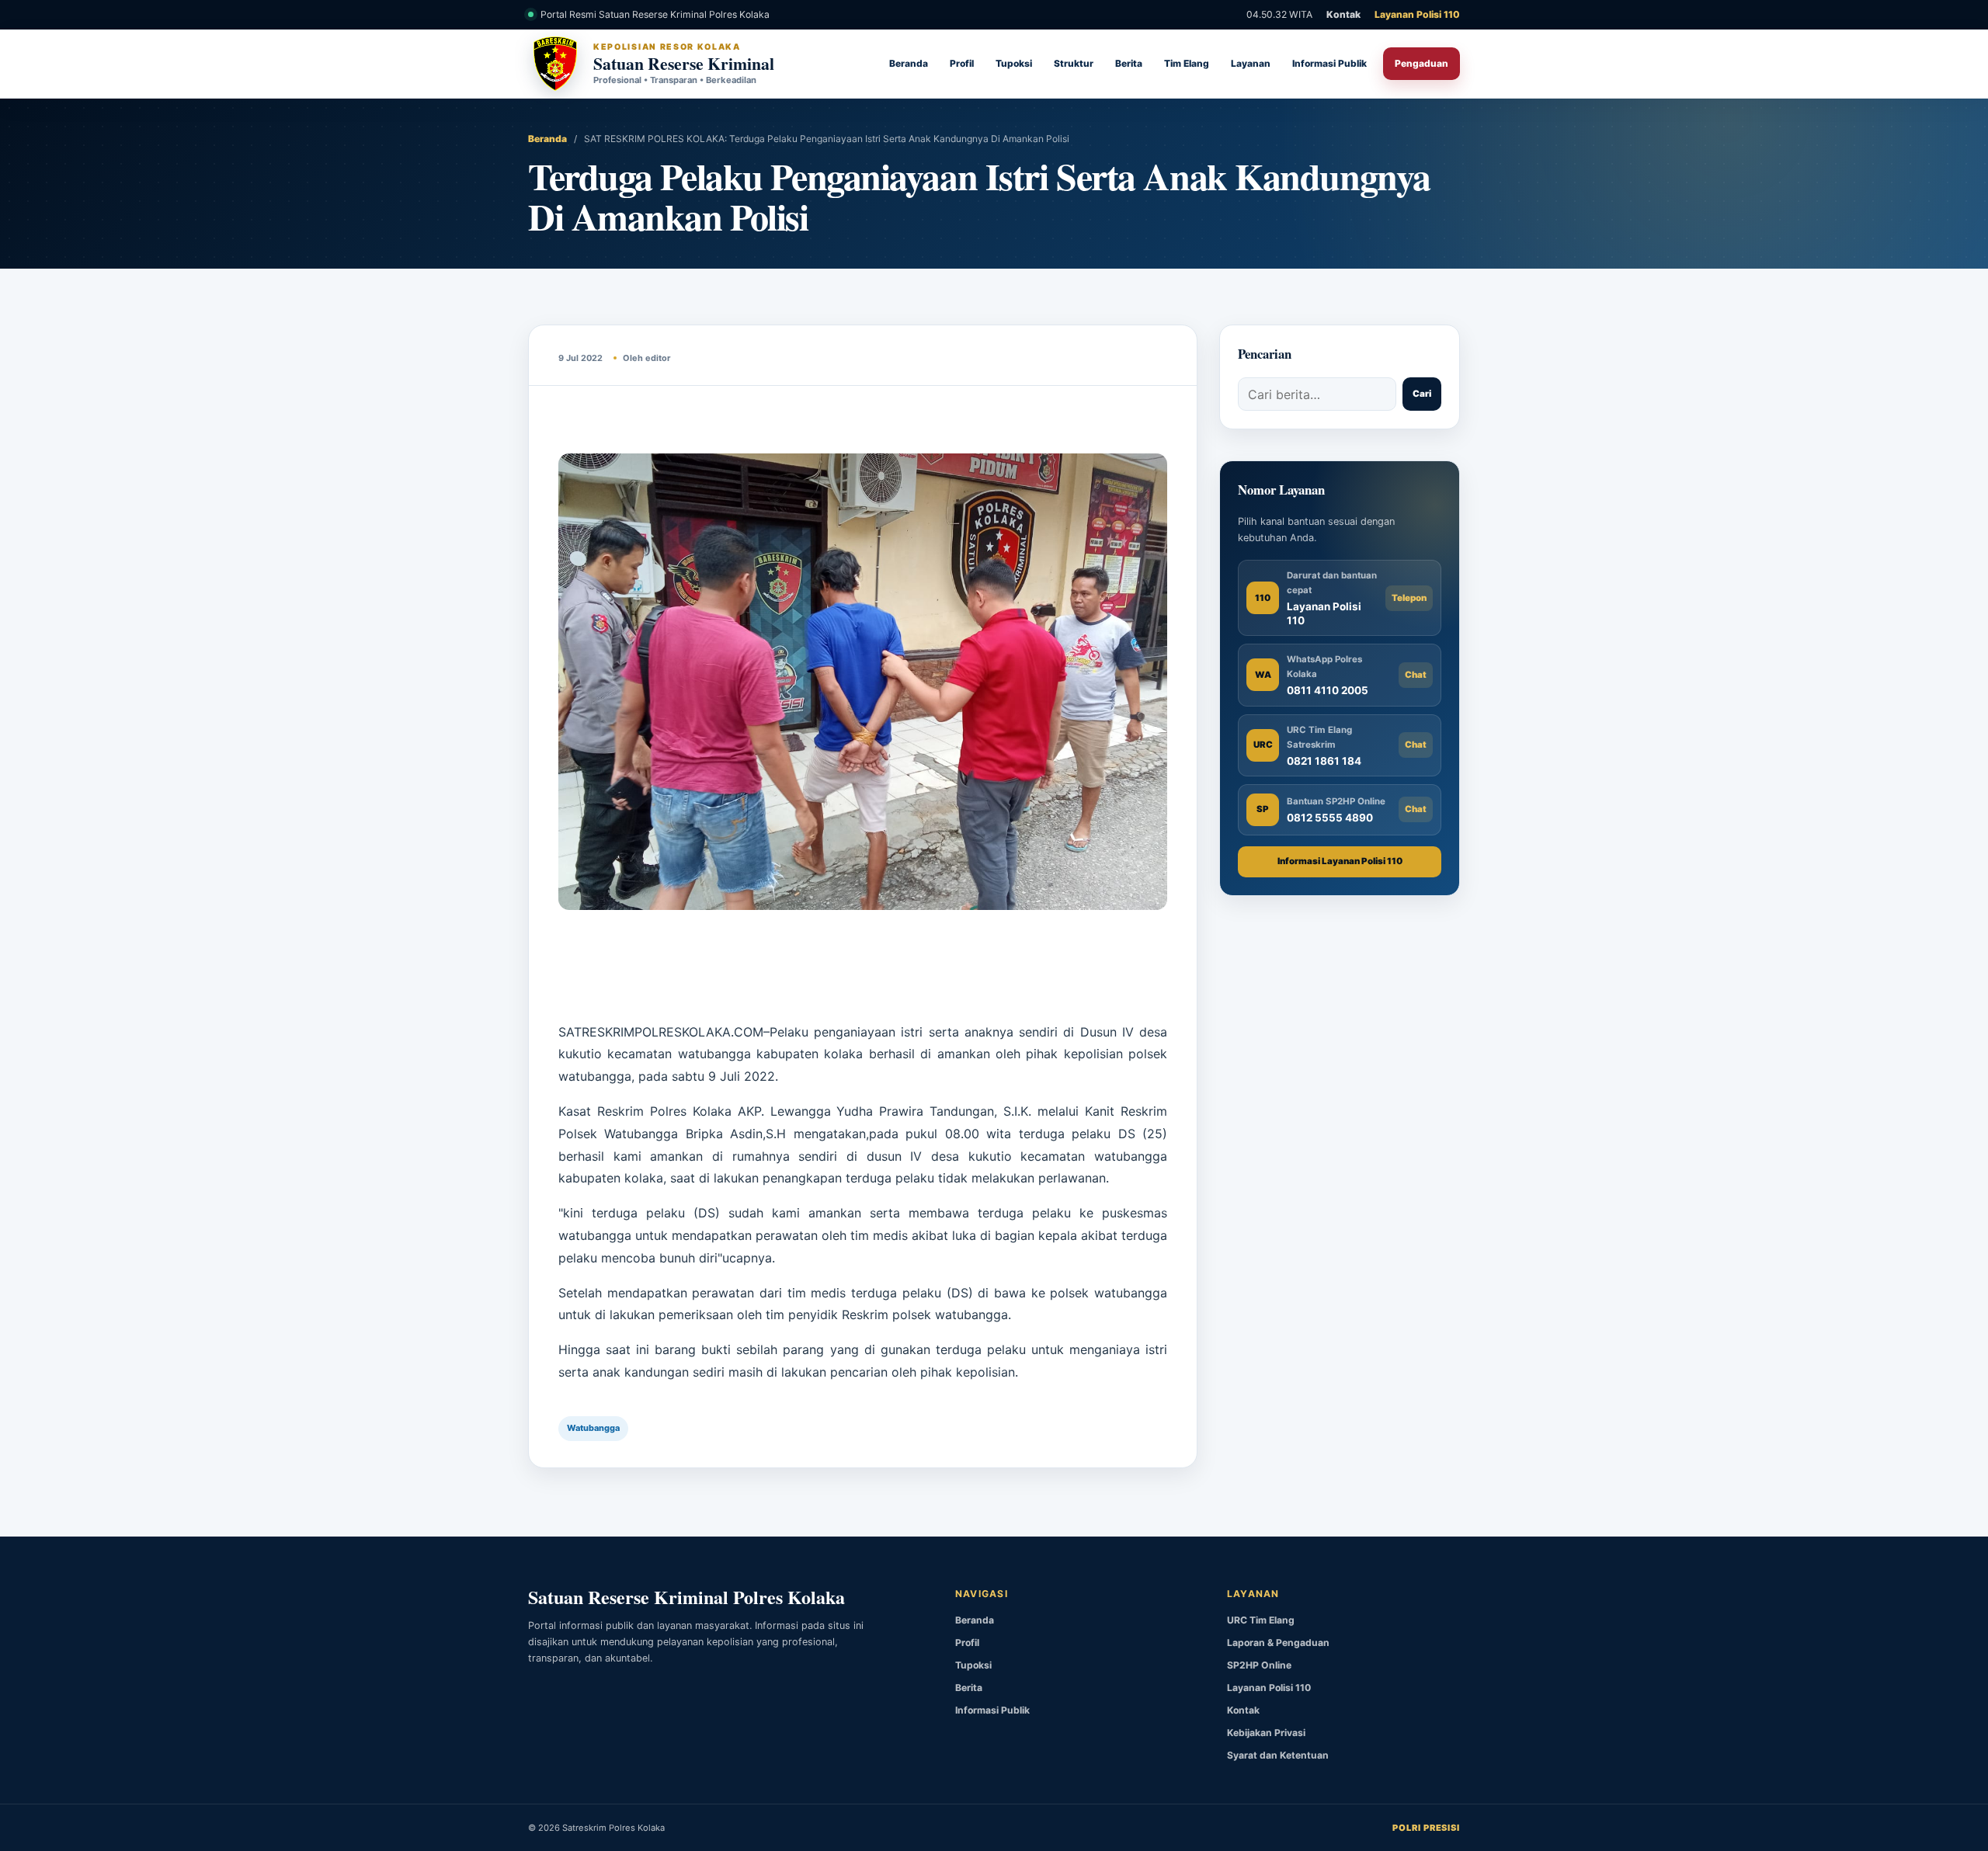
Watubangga (593, 1428)
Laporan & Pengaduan (1278, 1643)
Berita (1129, 63)
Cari (1422, 394)
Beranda (909, 63)
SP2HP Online (1259, 1665)
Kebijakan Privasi (1266, 1733)
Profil (962, 63)
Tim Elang (1187, 63)
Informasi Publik (1329, 63)
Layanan (1251, 63)
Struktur (1074, 63)
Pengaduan (1421, 63)
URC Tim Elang (1261, 1620)
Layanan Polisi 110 (1417, 14)
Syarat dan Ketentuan (1278, 1755)
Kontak (1343, 14)
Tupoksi (1014, 63)
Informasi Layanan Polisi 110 (1340, 861)
